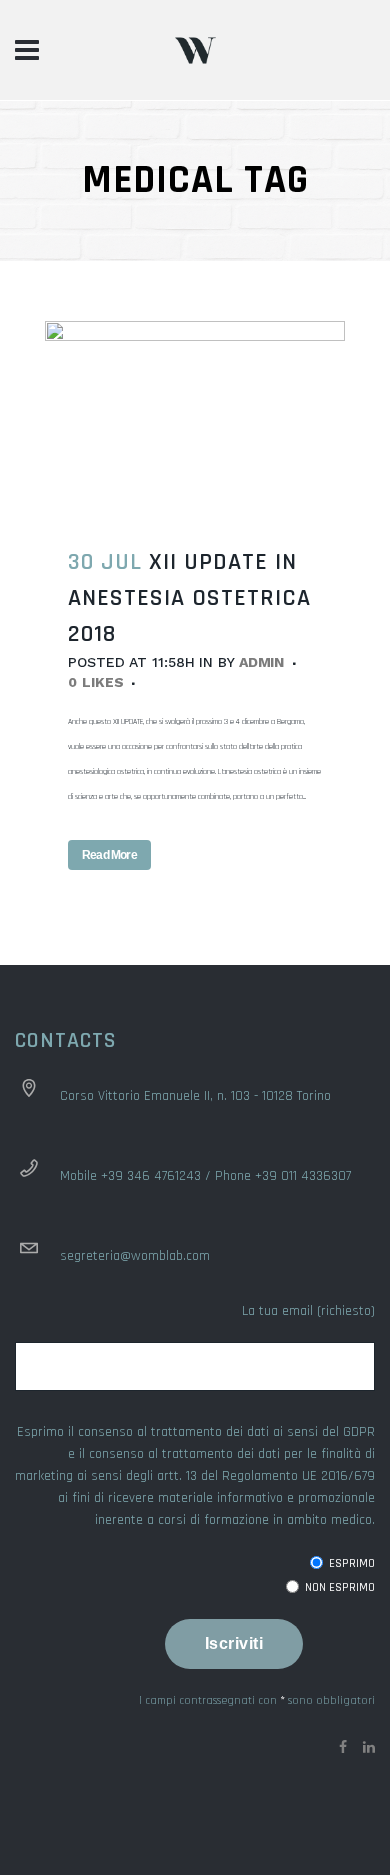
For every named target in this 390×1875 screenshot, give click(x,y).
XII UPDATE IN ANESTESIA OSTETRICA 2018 (189, 598)
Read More (109, 855)
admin (262, 662)
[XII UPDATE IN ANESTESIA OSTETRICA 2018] (195, 421)
